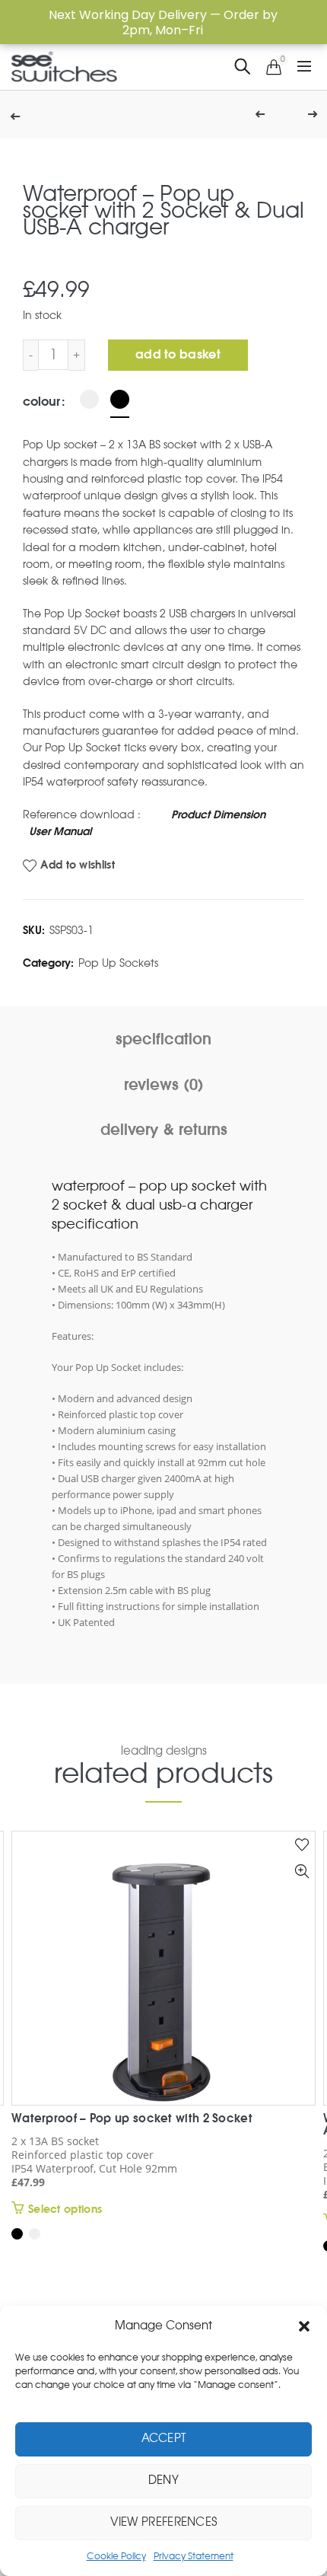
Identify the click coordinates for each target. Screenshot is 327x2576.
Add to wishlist (78, 866)
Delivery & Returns (164, 1130)
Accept (164, 2439)
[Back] (23, 115)
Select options (65, 2210)
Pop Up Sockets (118, 964)
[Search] (243, 67)
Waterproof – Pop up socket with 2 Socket (132, 2119)
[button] (304, 2326)
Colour (41, 402)
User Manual (60, 832)
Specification (163, 1040)
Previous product (259, 115)
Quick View (302, 1871)
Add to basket (178, 355)
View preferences (164, 2522)
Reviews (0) (164, 1086)
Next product (297, 115)
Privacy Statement (194, 2556)
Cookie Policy (116, 2556)
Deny (163, 2480)
